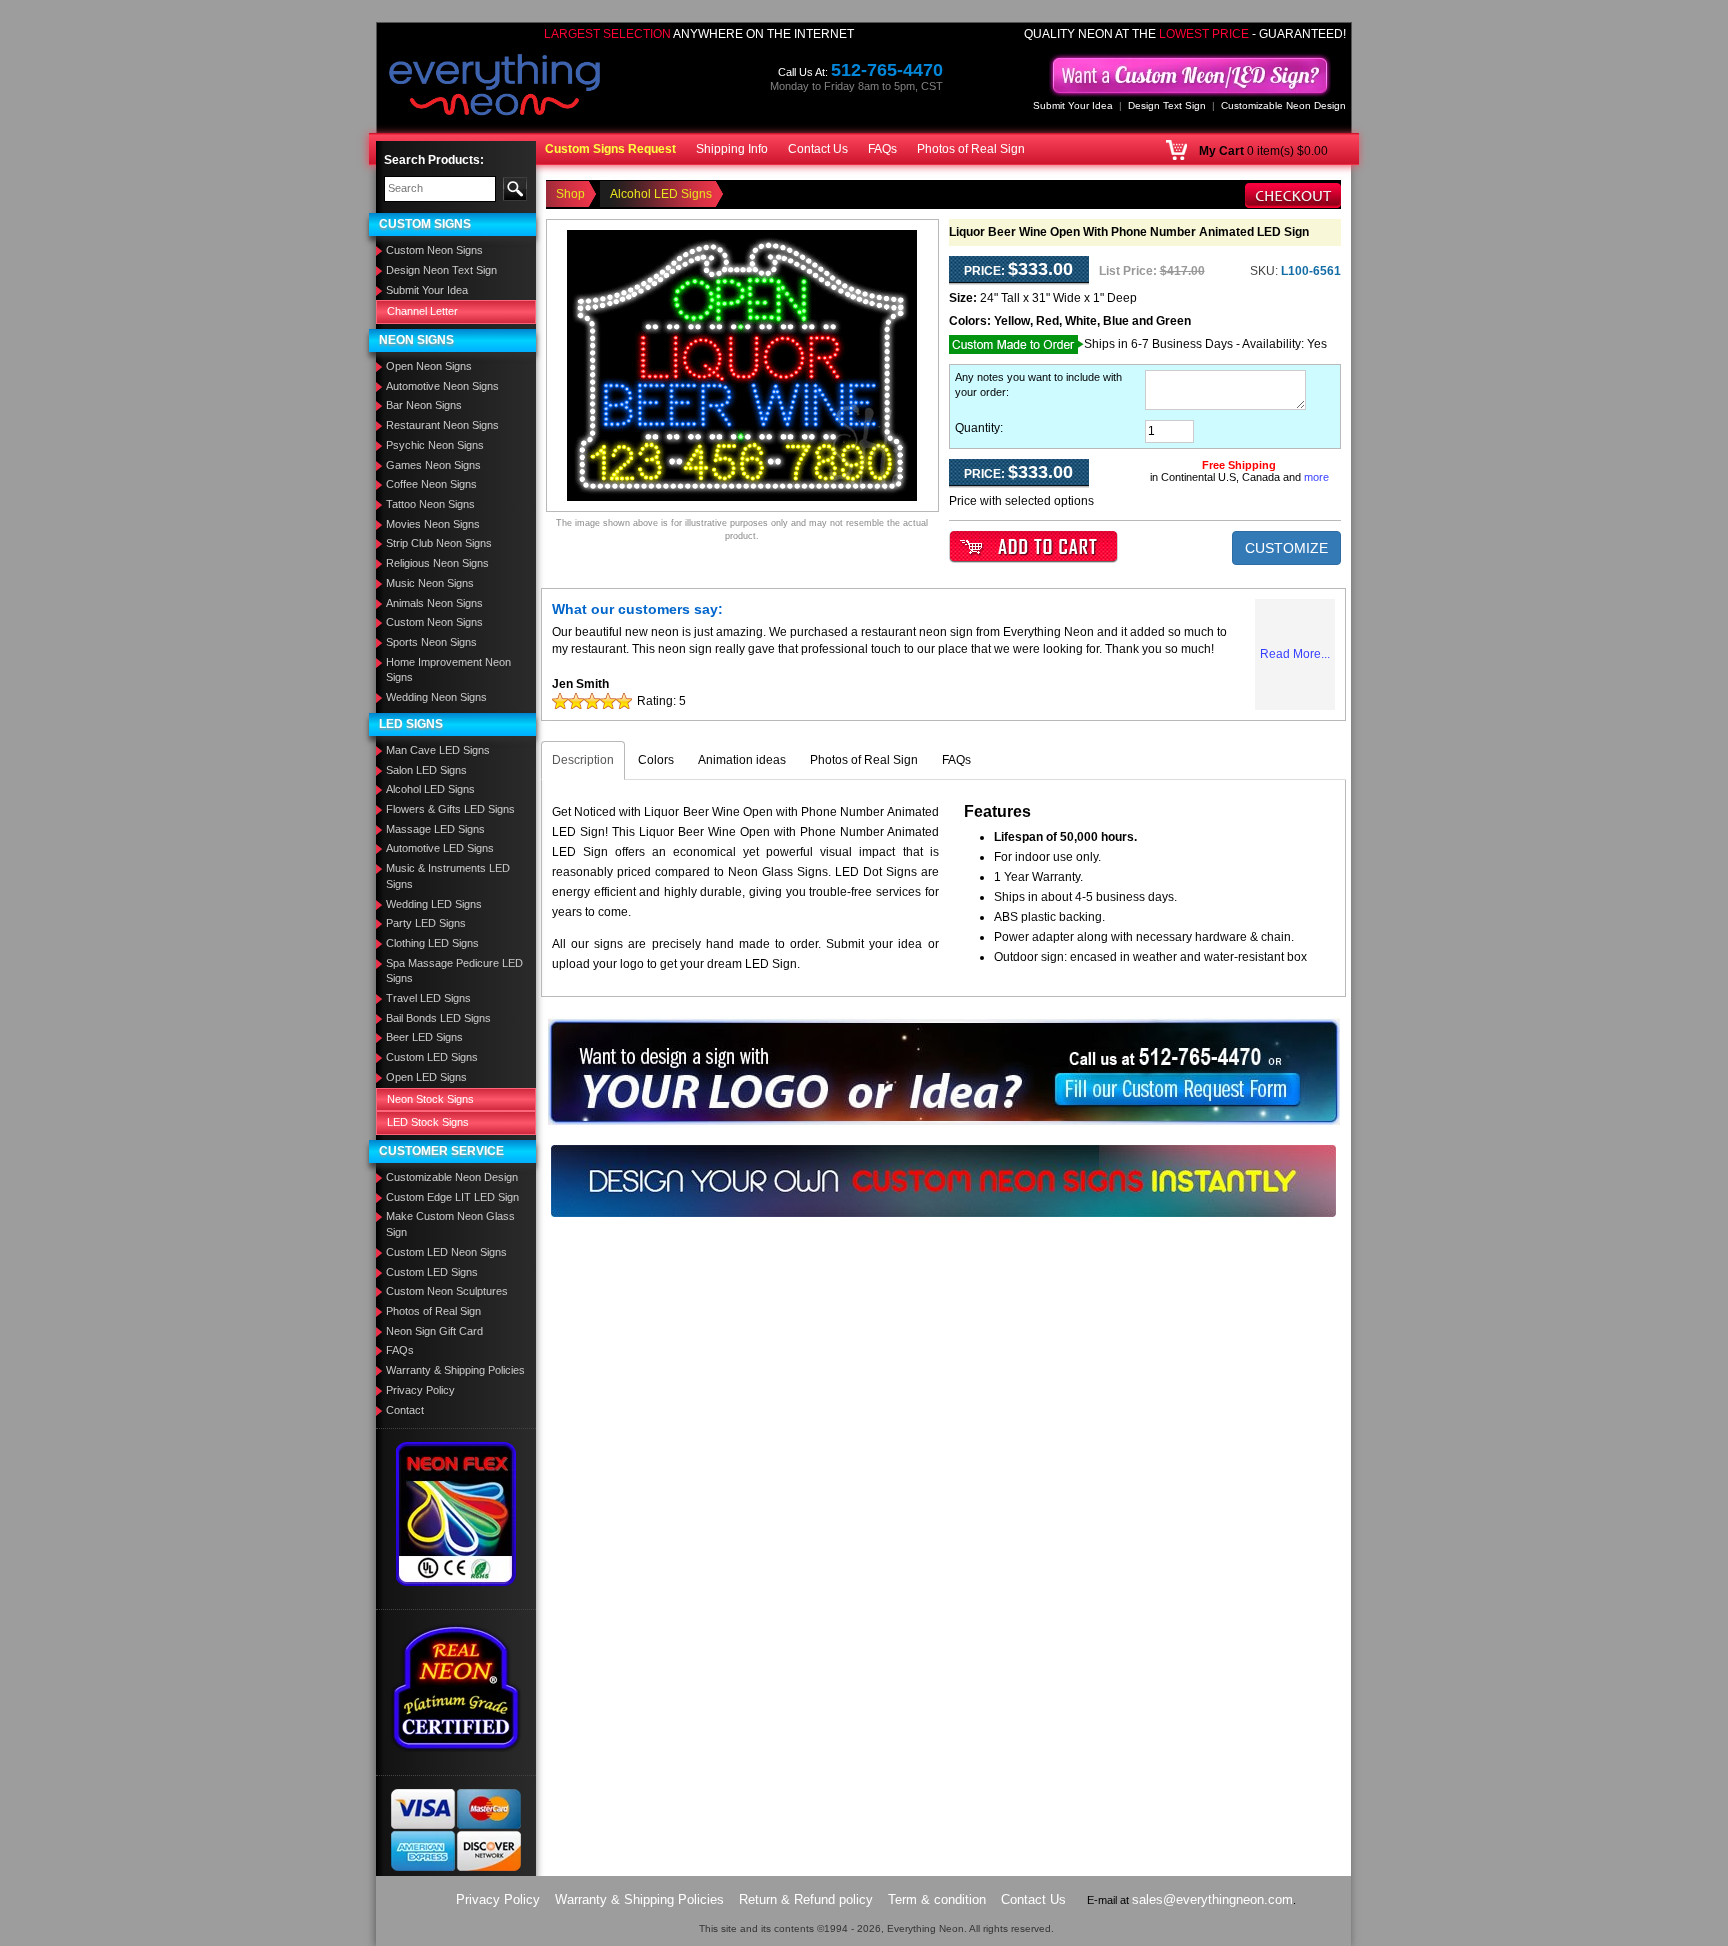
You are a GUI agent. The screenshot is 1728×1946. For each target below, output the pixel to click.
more (1316, 477)
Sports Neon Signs (431, 642)
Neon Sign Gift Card (434, 1331)
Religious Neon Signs (437, 563)
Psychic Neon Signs (435, 445)
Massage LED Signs (435, 829)
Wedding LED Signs (434, 904)
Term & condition (937, 1899)
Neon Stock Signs (430, 1099)
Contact (405, 1410)
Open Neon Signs (429, 366)
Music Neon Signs (430, 583)
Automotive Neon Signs (442, 386)
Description (583, 760)
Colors (656, 760)
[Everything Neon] (495, 87)
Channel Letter (422, 311)
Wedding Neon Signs (436, 697)
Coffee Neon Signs (431, 484)
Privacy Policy (420, 1390)
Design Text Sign (1167, 105)
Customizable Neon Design (1283, 105)
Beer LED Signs (424, 1037)
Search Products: (434, 160)
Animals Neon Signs (434, 603)
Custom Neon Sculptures (447, 1291)
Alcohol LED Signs (430, 789)
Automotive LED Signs (440, 848)
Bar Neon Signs (424, 405)
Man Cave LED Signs (438, 750)
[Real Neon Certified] (456, 1687)
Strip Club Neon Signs (439, 543)
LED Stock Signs (428, 1122)
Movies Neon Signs (433, 524)
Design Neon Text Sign (441, 270)
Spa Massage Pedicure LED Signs (454, 971)
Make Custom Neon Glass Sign (450, 1224)
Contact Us (818, 149)
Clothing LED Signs (432, 943)
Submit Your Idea (1073, 105)
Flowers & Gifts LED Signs (450, 809)
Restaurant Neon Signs (442, 425)
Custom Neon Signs (434, 250)
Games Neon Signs (433, 465)
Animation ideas (742, 760)
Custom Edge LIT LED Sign (452, 1197)
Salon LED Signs (426, 770)
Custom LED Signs (432, 1057)
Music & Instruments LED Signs (448, 876)
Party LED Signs (426, 923)
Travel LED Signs (428, 998)
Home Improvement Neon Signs (448, 670)
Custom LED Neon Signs (446, 1252)
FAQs (882, 149)
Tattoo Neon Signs (430, 504)
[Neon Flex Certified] (456, 1513)
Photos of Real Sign (971, 149)
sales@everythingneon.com (1212, 1899)
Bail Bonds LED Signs (438, 1018)
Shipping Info (732, 149)
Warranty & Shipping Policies (455, 1370)
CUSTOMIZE (1286, 548)
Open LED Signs (426, 1077)
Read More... (1295, 654)
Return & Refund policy (806, 1899)
